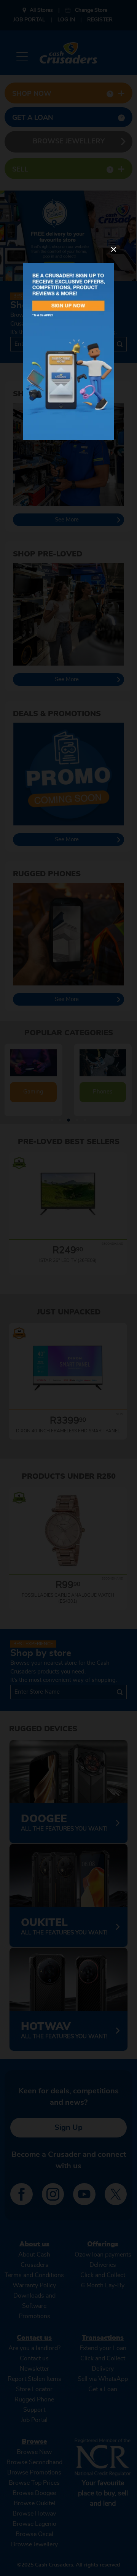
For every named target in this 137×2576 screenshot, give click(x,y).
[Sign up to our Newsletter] (68, 352)
